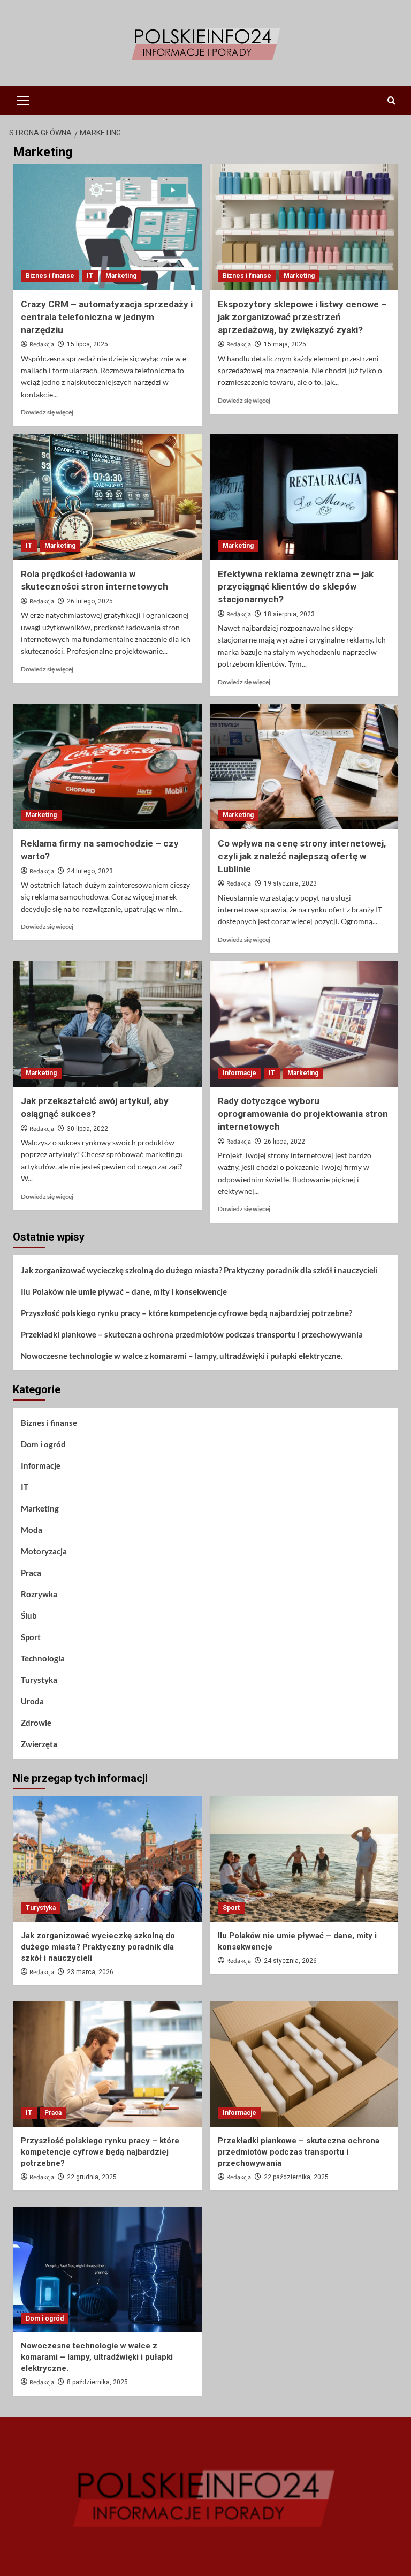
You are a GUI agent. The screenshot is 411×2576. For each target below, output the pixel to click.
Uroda (32, 1701)
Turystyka (39, 1680)
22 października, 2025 (296, 2177)
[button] (24, 99)
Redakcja (42, 345)
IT (90, 276)
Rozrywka (39, 1594)
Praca (31, 1573)
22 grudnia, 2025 (92, 2177)
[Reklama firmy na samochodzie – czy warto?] (107, 766)
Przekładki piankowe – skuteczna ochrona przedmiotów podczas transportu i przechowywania (192, 1334)
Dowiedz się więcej (47, 412)
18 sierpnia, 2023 (289, 614)
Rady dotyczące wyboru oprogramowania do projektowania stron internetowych (303, 1114)
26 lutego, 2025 (90, 601)
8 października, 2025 (97, 2382)
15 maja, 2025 (285, 344)
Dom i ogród (43, 1444)
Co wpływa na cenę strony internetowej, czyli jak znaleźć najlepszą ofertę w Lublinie (302, 856)
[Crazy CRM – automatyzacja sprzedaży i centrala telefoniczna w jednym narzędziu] (107, 227)
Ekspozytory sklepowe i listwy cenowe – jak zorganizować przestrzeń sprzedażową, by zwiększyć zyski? (302, 317)
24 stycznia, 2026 (290, 1961)
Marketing (121, 276)
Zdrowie (36, 1723)
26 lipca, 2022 (284, 1142)
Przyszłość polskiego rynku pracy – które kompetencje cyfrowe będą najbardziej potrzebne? (187, 1313)
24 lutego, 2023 (90, 871)
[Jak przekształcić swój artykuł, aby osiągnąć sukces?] (107, 1024)
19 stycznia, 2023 (290, 883)
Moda (32, 1530)
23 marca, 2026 (90, 1972)
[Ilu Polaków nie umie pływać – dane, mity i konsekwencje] (304, 1859)
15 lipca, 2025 (87, 344)
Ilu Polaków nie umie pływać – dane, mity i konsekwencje (124, 1291)
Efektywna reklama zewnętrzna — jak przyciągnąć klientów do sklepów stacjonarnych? (296, 587)
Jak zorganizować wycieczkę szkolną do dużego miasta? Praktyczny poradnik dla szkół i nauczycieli (199, 1270)
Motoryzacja (44, 1551)
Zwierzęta (39, 1744)
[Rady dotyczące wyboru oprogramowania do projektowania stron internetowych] (304, 1024)
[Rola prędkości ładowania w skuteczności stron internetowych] (107, 497)
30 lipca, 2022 (87, 1129)
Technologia (43, 1658)
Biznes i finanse (50, 276)
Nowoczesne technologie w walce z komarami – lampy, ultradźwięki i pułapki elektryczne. (182, 1356)
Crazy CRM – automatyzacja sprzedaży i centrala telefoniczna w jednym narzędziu (107, 317)
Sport (31, 1637)
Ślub (29, 1615)
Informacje (239, 1073)
